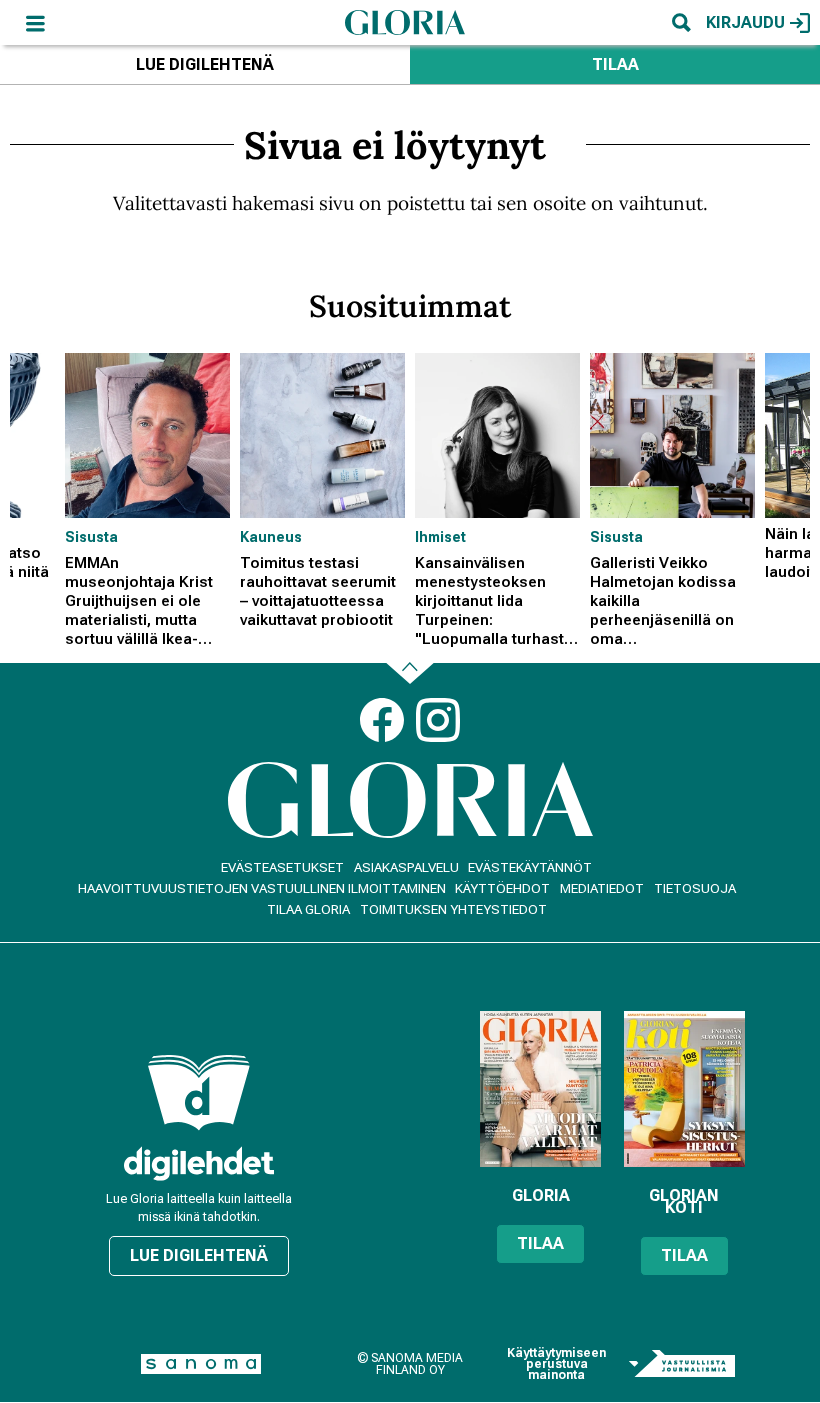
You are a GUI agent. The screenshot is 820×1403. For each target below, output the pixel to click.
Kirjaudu (745, 22)
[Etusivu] (405, 22)
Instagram (438, 720)
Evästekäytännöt (530, 867)
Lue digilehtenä (205, 64)
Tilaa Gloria (308, 909)
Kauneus (271, 537)
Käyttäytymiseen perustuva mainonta (556, 1364)
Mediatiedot (602, 888)
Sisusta (91, 537)
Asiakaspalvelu (406, 867)
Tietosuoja (695, 888)
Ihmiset (440, 537)
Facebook (382, 720)
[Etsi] (681, 22)
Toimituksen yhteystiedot (453, 909)
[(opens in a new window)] (199, 1163)
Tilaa (615, 64)
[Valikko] (35, 22)
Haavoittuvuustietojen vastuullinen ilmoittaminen (262, 888)
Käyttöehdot (502, 888)
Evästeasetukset (282, 867)
